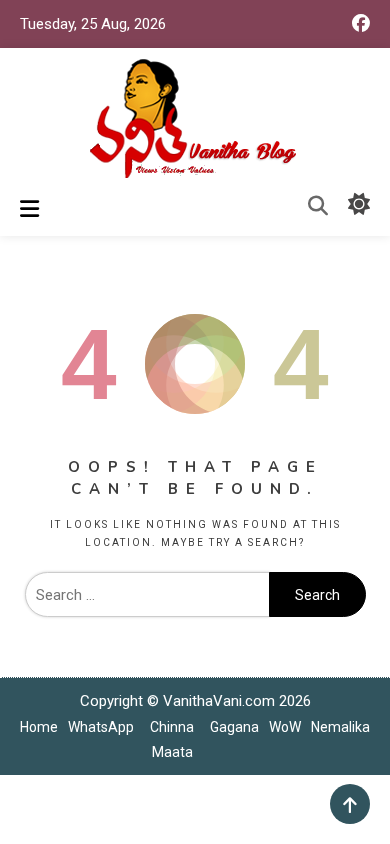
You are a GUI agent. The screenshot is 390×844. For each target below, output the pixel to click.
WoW (285, 727)
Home (39, 727)
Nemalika (340, 727)
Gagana (234, 727)
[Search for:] (147, 595)
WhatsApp (101, 727)
